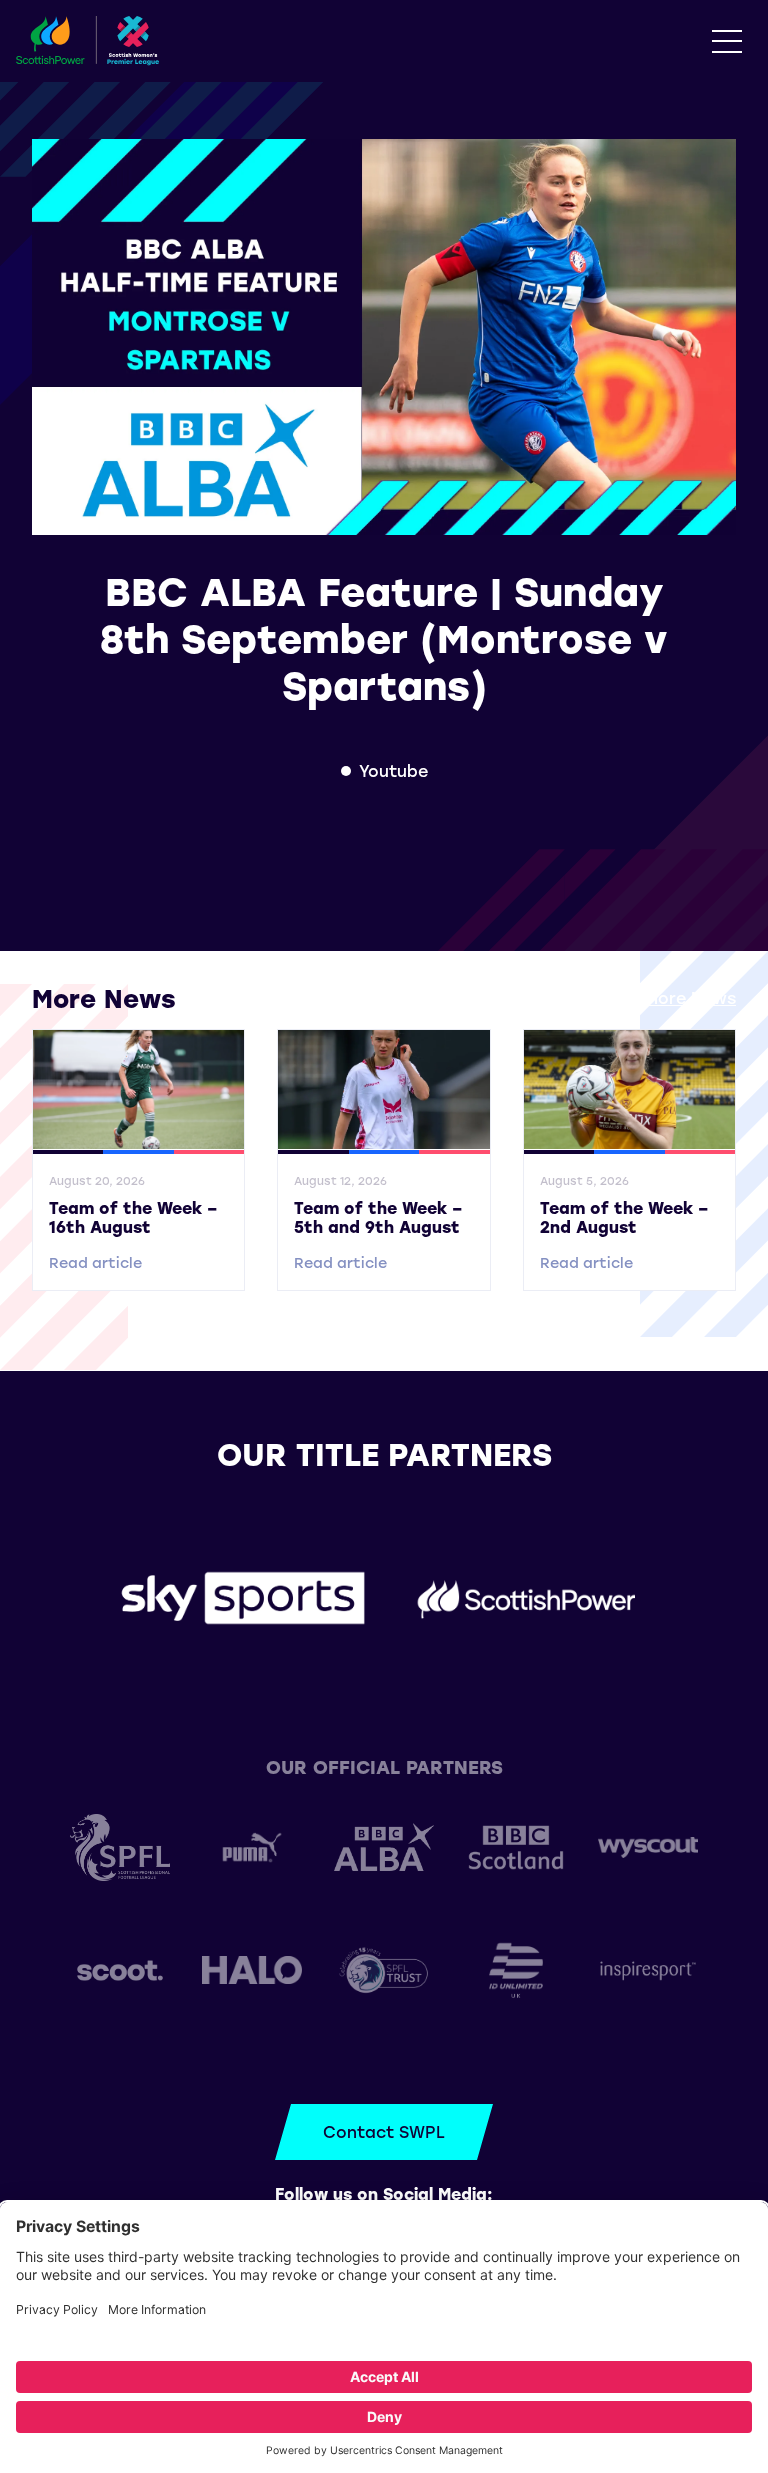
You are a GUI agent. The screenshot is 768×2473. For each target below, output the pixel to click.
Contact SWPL (384, 2131)
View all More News (656, 997)
